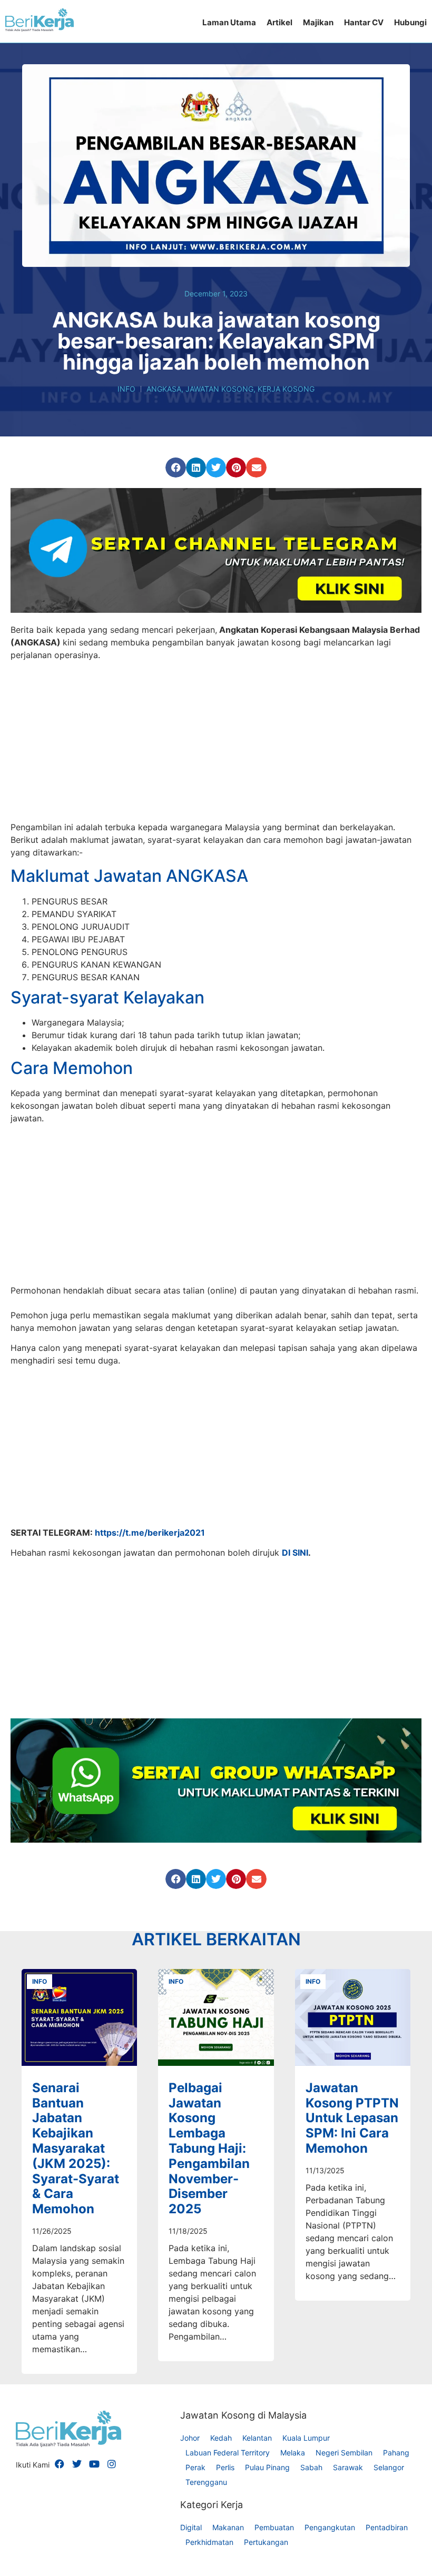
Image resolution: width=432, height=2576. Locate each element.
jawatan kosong (219, 389)
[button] (175, 468)
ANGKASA (164, 389)
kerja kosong (286, 389)
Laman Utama (229, 22)
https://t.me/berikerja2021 (150, 1726)
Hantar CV (364, 22)
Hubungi (410, 22)
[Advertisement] (216, 743)
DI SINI (295, 1746)
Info (126, 389)
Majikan (318, 22)
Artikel (279, 22)
